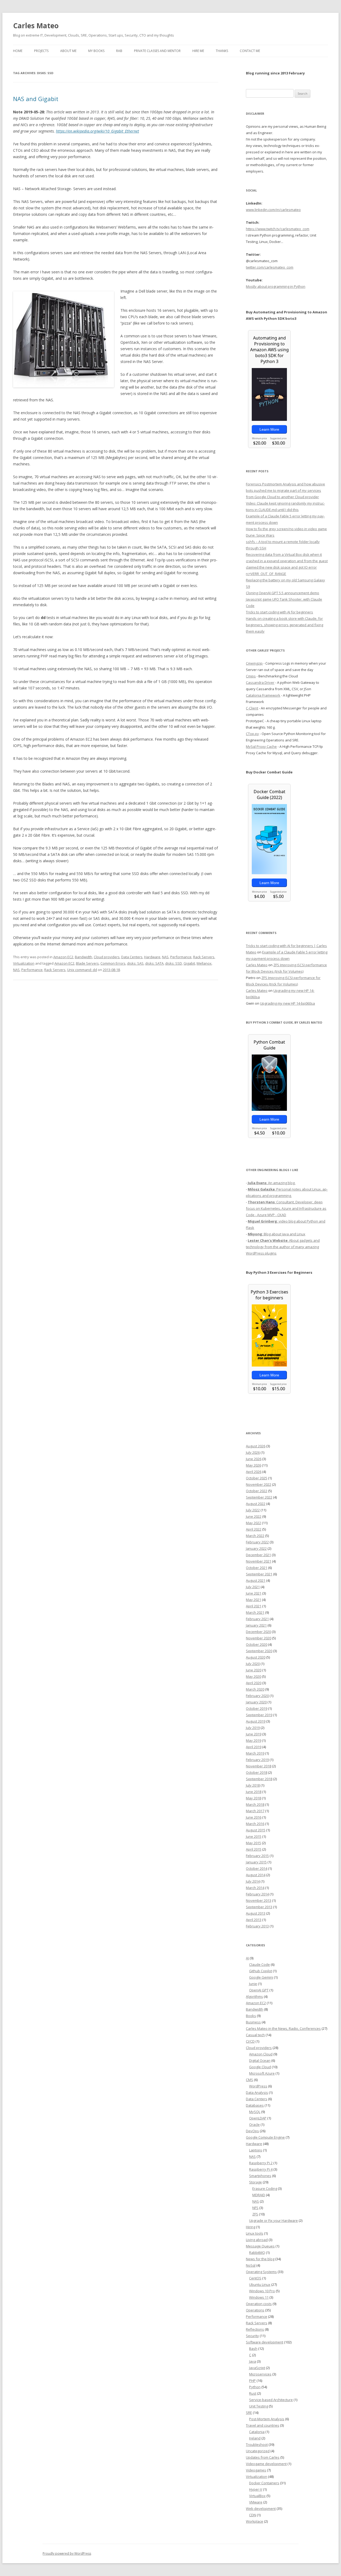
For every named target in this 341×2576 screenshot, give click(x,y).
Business (253, 2022)
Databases (255, 2105)
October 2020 (257, 1644)
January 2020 (256, 1702)
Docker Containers (264, 2483)
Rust (253, 2393)
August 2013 (256, 1913)
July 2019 (253, 1728)
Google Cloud (260, 2067)
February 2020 (257, 1696)
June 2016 (254, 1817)
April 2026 (254, 1472)
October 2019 (257, 1708)
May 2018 (253, 1798)
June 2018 (254, 1792)
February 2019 (257, 1760)
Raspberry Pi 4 (261, 2169)
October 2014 (257, 1868)
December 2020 (258, 1632)
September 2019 (259, 1715)
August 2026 (256, 1446)
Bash (253, 2349)
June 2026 (254, 1459)
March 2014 (255, 1888)
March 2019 (255, 1753)
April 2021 (254, 1606)
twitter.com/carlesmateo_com (270, 267)
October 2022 (257, 1491)
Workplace (255, 2521)
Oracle (254, 2124)
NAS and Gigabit (36, 99)
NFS (255, 2208)
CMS (249, 2080)
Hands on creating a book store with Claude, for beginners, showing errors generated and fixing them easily (285, 625)
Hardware (152, 957)
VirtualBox (257, 2496)
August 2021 (256, 1580)
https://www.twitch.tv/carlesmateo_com (278, 229)
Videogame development (266, 2464)
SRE (249, 2413)
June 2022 (254, 1516)
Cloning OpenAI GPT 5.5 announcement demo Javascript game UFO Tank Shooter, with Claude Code (284, 599)
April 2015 (254, 1849)
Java (253, 2361)
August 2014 (256, 1875)
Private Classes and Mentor (157, 51)
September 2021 (259, 1574)
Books (251, 2016)
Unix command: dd (82, 970)
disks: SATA (154, 963)
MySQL (255, 2112)
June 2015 (254, 1836)
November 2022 (259, 1484)
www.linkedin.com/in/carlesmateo (273, 210)
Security (252, 2336)
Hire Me (198, 51)
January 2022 (256, 1548)
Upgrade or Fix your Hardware (273, 2220)
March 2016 (255, 1824)
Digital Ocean (260, 2060)
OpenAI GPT (259, 1990)
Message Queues (260, 2246)
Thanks (222, 51)
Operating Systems (261, 2272)
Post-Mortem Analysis (267, 2419)
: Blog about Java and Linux (277, 1234)
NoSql (251, 2265)
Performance (181, 957)
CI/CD (250, 2041)
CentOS (255, 2278)
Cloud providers (107, 957)
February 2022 (257, 1542)
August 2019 (256, 1721)
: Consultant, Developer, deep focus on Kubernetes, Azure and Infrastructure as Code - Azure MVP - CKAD (286, 1208)
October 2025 (257, 1478)
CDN (253, 2515)
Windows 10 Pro (262, 2291)
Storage (255, 2182)
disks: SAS (135, 963)
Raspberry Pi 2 (261, 2163)
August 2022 (256, 1504)
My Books (96, 51)
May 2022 (253, 1523)
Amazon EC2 (63, 957)
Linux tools (255, 2233)
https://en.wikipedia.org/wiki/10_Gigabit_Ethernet (98, 131)
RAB (119, 51)
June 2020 (254, 1670)
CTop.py (252, 734)
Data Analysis (257, 2092)
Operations (255, 2310)
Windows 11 (259, 2297)
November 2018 (259, 1766)
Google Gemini (261, 1977)
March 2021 (255, 1612)
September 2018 (259, 1779)
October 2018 (257, 1772)
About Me (68, 51)
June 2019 (254, 1734)
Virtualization (24, 963)
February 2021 (257, 1619)
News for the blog (260, 2259)
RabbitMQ (257, 2252)
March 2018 (255, 1804)
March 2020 (255, 1689)
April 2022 (254, 1529)
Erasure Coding (265, 2188)
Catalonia (257, 2432)
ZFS (255, 2214)
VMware (256, 2502)
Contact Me (250, 51)
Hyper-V (256, 2489)
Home (18, 51)
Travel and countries (263, 2425)
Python (255, 2387)
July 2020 (253, 1664)
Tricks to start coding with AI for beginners (279, 612)
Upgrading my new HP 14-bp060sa (287, 1003)
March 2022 (255, 1536)
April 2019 (254, 1747)
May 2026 (253, 1465)
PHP (252, 2381)
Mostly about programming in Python (276, 286)
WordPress (258, 2086)
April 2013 (254, 1920)
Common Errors (113, 963)
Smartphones (260, 2176)
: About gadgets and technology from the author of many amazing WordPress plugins (283, 1247)
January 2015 (256, 1862)
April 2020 (254, 1683)
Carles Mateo (36, 26)
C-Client (252, 708)
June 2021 (254, 1593)
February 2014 (257, 1894)
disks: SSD (174, 963)
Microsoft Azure (262, 2073)
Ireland (255, 2438)
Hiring (251, 2227)
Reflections (255, 2329)
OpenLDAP (258, 2118)
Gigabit (189, 963)
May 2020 (253, 1676)
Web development (261, 2509)
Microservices (260, 2374)
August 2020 (256, 1657)
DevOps (252, 2131)
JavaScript (257, 2368)
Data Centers (132, 957)
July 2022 (253, 1510)
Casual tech (255, 2035)
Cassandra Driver (260, 682)
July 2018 (253, 1785)
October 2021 (257, 1568)
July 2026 (253, 1452)
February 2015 (257, 1856)
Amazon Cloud (261, 2054)
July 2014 (253, 1881)
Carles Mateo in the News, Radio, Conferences (283, 2028)
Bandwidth (84, 957)
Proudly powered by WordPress (67, 2553)
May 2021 (253, 1600)
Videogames (256, 2470)
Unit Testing (259, 2406)
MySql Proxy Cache (261, 746)
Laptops (256, 2150)
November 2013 (259, 1900)
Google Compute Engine (265, 2137)
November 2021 (259, 1561)
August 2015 (256, 1830)
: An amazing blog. (272, 1183)
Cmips (251, 676)
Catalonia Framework (263, 695)
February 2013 (257, 1926)
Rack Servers (204, 957)
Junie (253, 1984)
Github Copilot (261, 1971)
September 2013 (259, 1907)
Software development (265, 2342)
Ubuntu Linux (260, 2285)
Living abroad (257, 2240)
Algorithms (254, 1996)
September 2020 (259, 1651)
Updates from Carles (263, 2457)
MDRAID (259, 2195)
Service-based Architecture (271, 2400)
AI (247, 1958)
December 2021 (258, 1555)
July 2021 (253, 1587)
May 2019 (253, 1740)
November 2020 (259, 1638)
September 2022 (259, 1497)
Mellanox (204, 963)
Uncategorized (258, 2451)
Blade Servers (87, 963)
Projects (41, 51)
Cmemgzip (254, 663)
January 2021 (256, 1625)
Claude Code (259, 1964)
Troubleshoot (257, 2445)
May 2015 (253, 1843)
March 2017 (255, 1811)
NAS (165, 957)
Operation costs (259, 2304)
